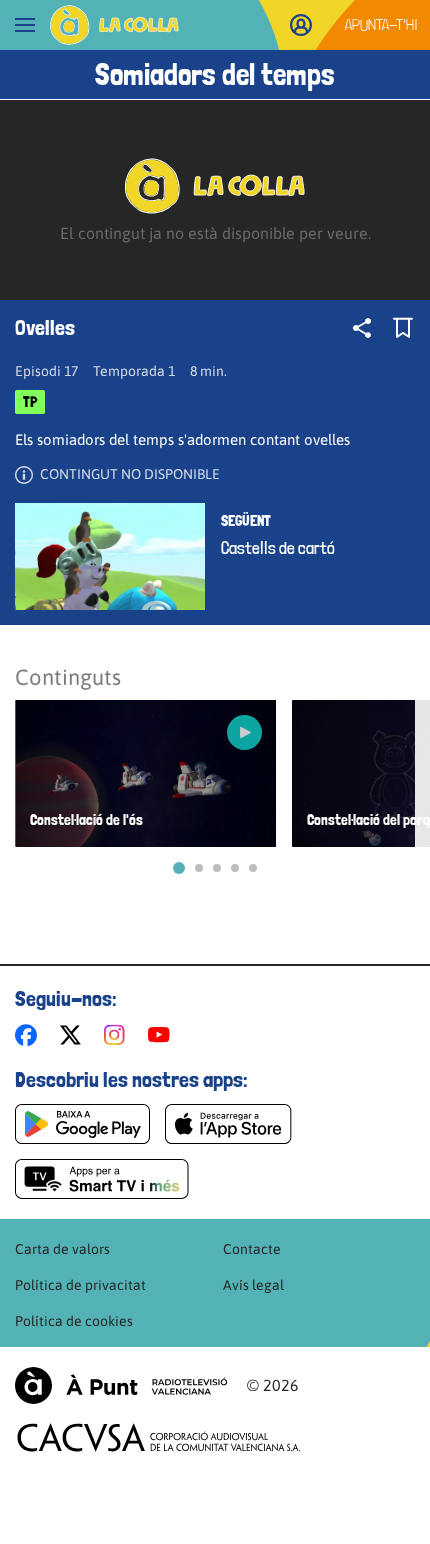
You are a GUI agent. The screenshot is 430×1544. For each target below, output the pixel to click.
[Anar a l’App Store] (228, 1124)
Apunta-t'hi (381, 24)
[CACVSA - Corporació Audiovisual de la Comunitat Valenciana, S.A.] (159, 1437)
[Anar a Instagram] (118, 1035)
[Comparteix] (362, 328)
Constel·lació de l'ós (86, 820)
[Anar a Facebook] (30, 1035)
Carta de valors (62, 1249)
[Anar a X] (74, 1035)
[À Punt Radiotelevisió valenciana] (121, 1385)
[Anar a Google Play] (82, 1124)
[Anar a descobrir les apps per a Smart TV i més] (102, 1179)
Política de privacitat (80, 1285)
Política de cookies (74, 1321)
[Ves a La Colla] (114, 25)
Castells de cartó (278, 548)
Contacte (252, 1249)
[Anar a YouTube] (163, 1035)
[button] (179, 868)
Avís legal (253, 1285)
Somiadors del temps (215, 74)
